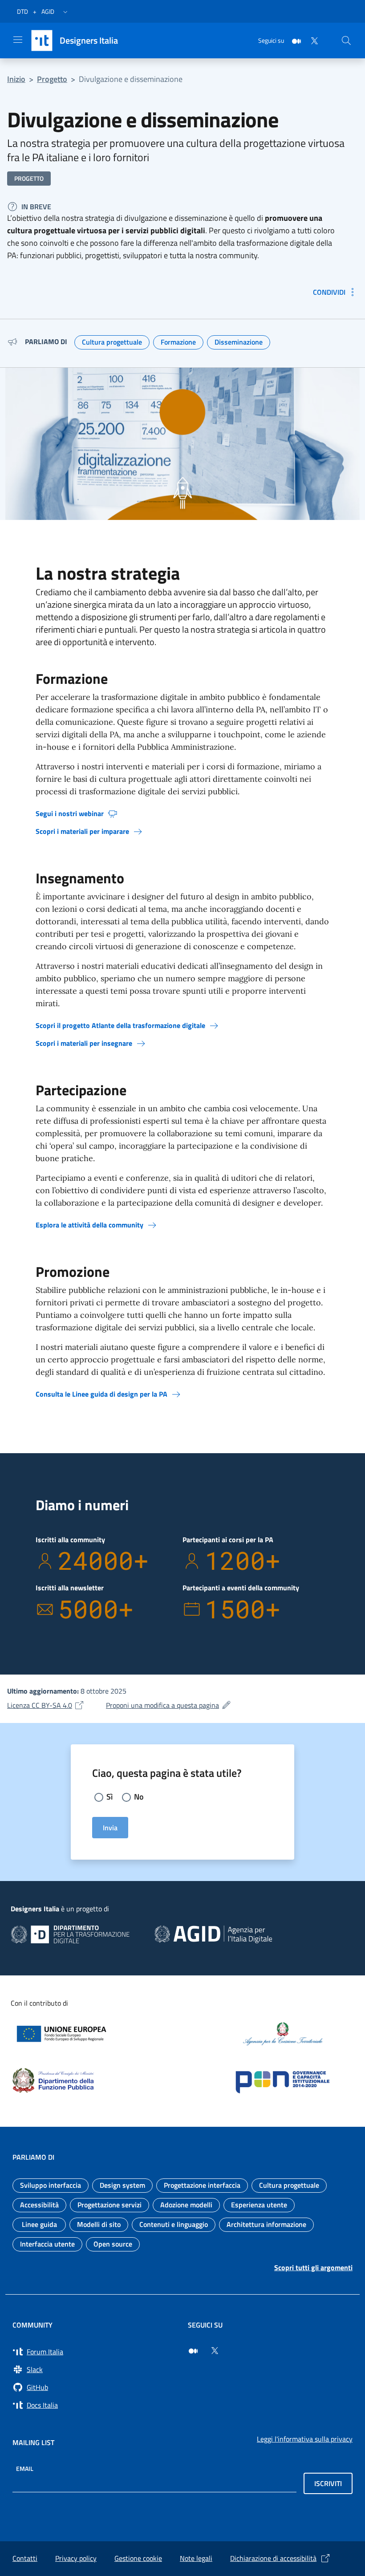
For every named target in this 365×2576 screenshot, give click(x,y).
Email (25, 2468)
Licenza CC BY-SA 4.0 (46, 1705)
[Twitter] (311, 40)
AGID (48, 11)
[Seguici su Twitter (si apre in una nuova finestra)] (215, 2351)
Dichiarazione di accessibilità (273, 2558)
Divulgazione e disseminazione (131, 79)
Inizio (16, 79)
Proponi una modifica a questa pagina (169, 1705)
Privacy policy (76, 2558)
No (139, 1797)
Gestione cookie (138, 2558)
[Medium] (293, 40)
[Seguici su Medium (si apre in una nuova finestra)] (193, 2351)
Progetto (52, 79)
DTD (22, 11)
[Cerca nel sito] (346, 41)
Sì (109, 1797)
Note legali (196, 2558)
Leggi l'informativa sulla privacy (305, 2439)
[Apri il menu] (18, 40)
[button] (65, 12)
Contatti (25, 2558)
